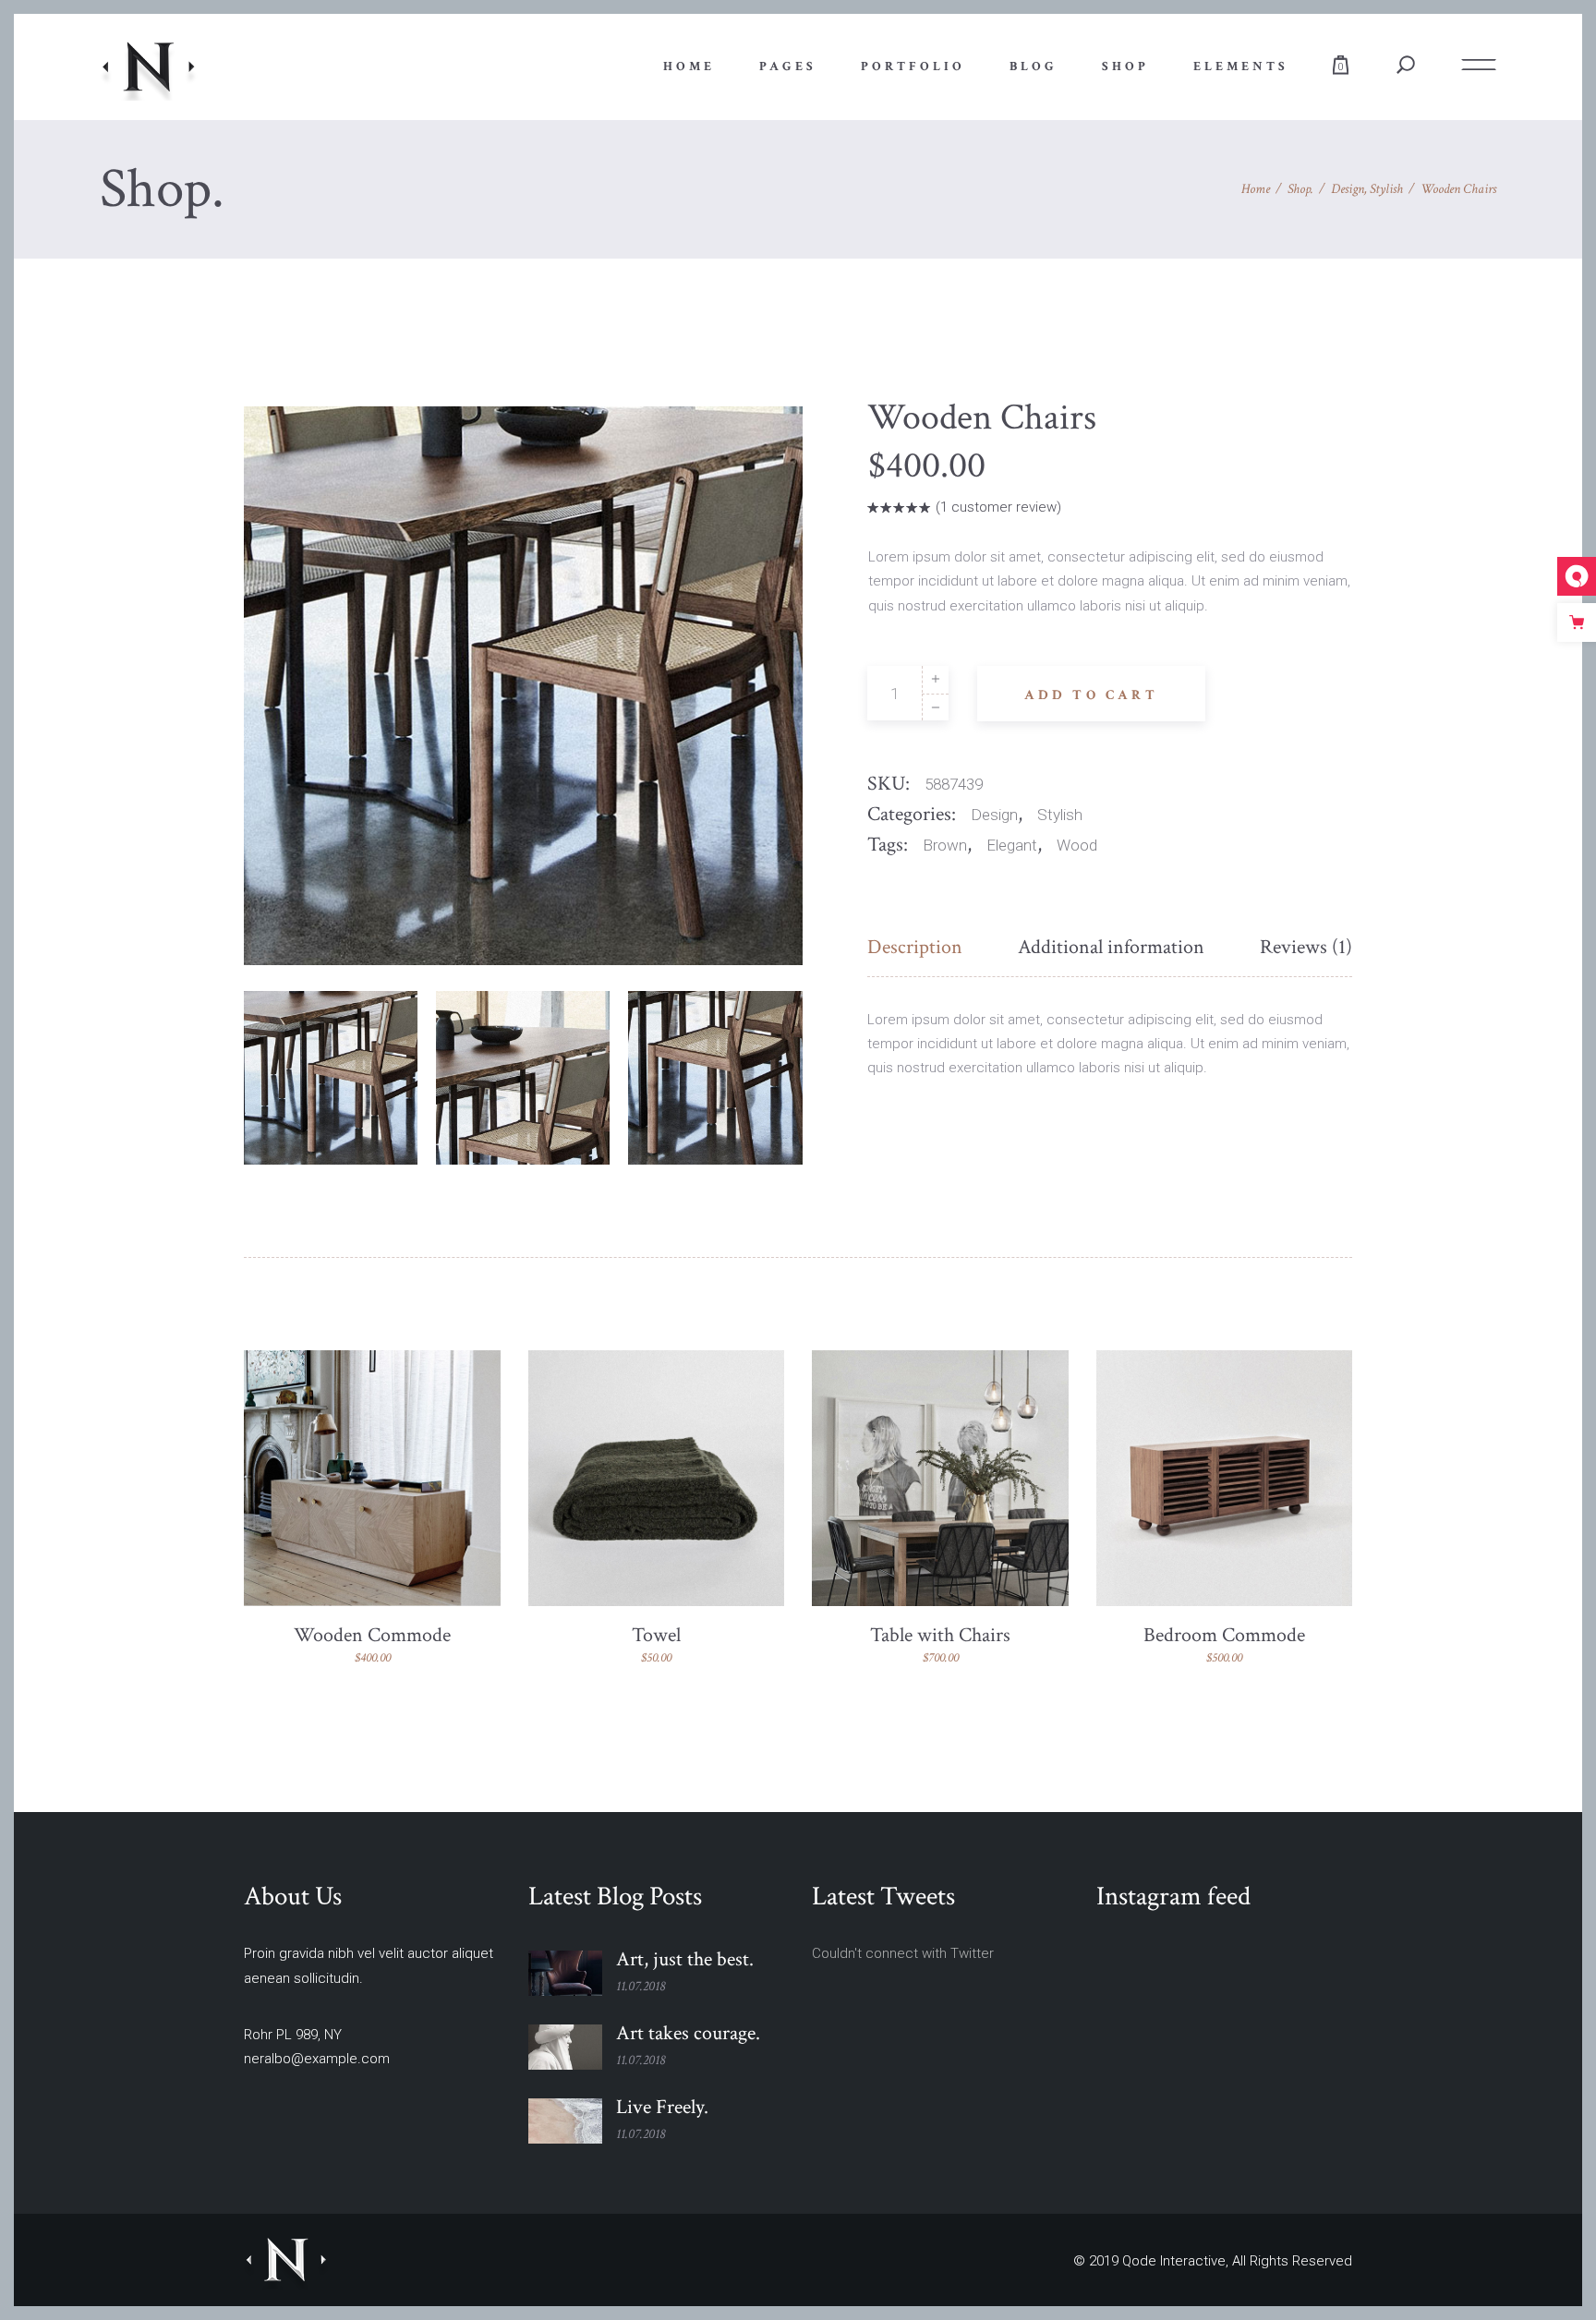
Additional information (1111, 947)
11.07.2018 (641, 1986)
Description (915, 947)
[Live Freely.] (565, 2121)
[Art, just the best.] (565, 1973)
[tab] (929, 948)
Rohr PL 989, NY (293, 2035)
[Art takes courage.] (565, 2047)
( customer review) (998, 507)
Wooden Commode (372, 1635)
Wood (1077, 845)
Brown (945, 845)
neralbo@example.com (317, 2059)
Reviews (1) (1306, 947)
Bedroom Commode (1224, 1635)
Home (1256, 189)
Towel (656, 1635)
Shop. (1300, 189)
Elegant (1012, 845)
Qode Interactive (1174, 2261)
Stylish (1386, 189)
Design (1348, 189)
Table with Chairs (940, 1635)
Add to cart (1091, 695)
